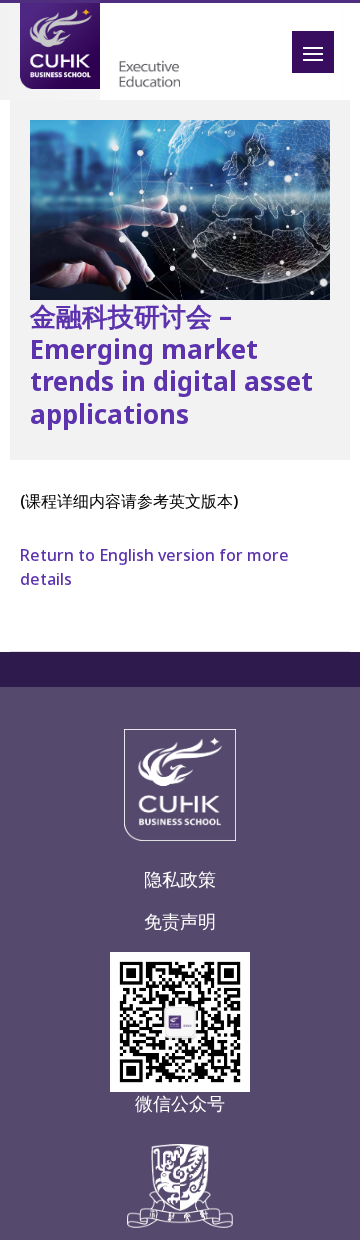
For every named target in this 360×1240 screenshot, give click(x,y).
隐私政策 (180, 879)
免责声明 (180, 921)
